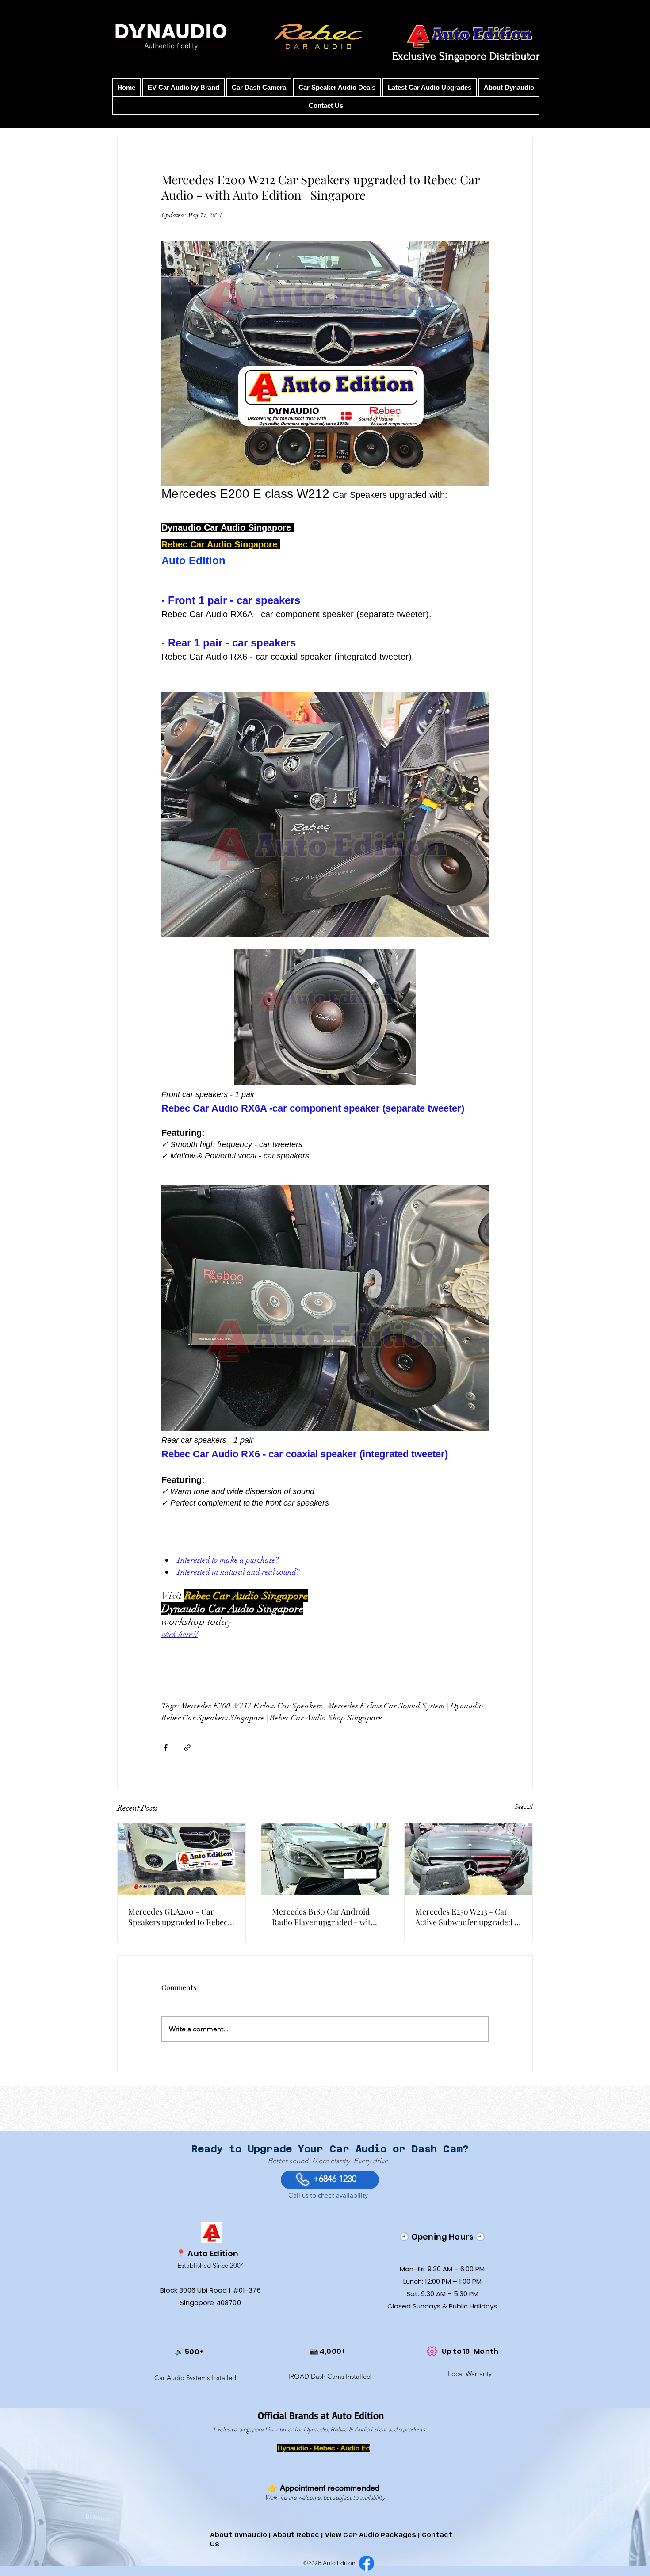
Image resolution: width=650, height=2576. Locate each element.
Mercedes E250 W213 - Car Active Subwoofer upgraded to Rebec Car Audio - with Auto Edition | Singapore (468, 1917)
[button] (184, 87)
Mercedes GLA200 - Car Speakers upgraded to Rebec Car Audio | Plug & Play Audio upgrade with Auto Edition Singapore (179, 1917)
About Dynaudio (239, 2535)
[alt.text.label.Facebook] (367, 2563)
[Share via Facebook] (166, 1748)
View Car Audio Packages (371, 2535)
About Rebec (296, 2535)
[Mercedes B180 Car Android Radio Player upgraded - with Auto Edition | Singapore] (325, 1859)
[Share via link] (187, 1748)
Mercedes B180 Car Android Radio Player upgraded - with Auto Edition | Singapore (324, 1917)
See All (524, 1807)
